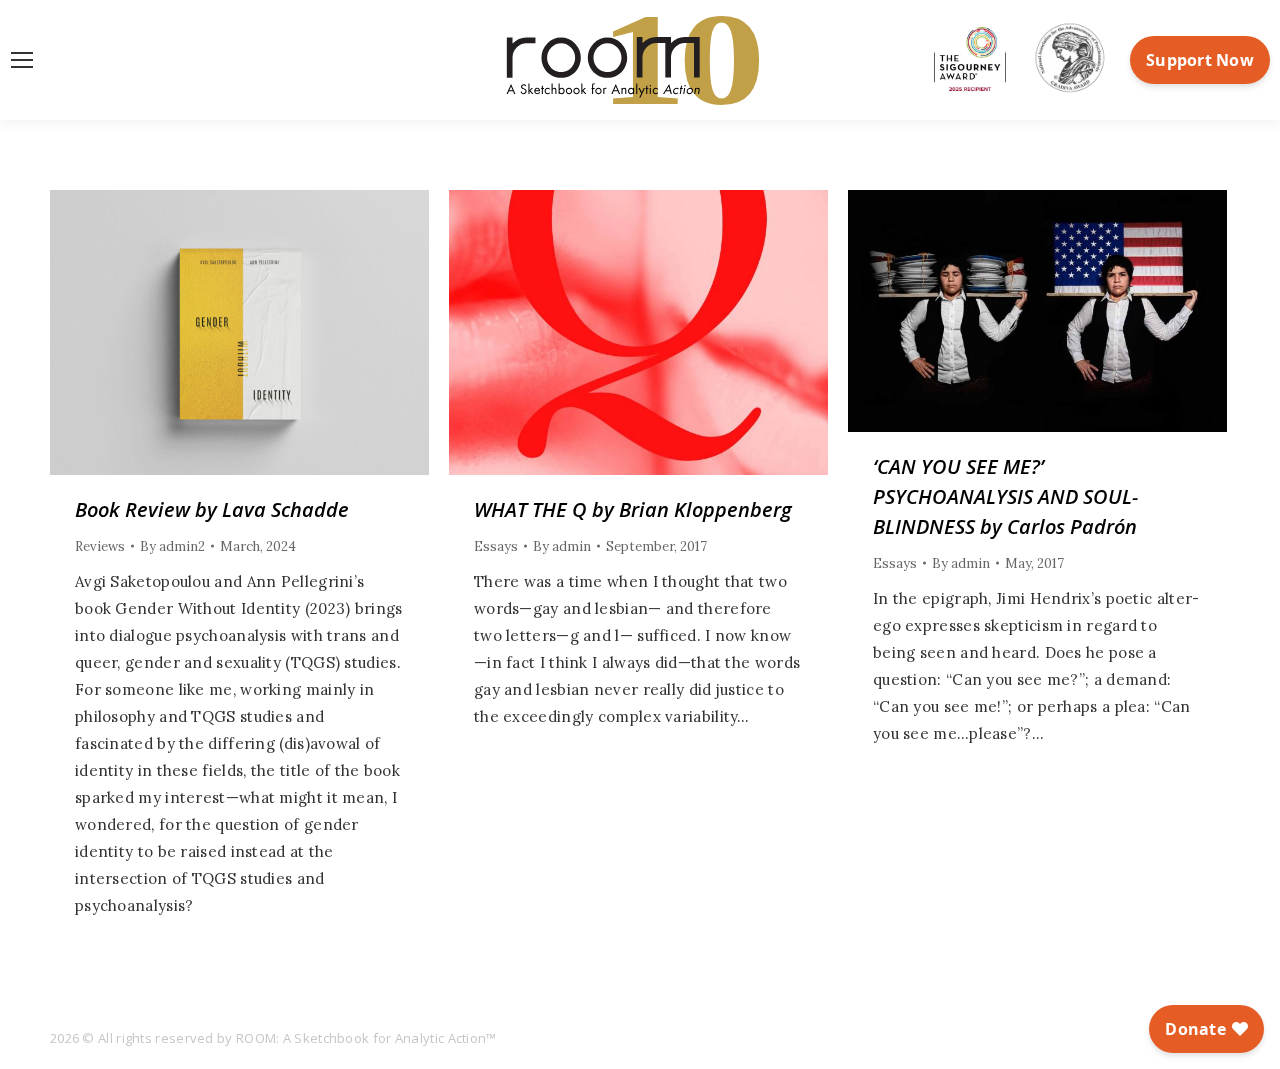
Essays (496, 546)
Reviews (100, 546)
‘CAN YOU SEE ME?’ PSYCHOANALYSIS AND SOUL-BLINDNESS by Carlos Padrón (1005, 496)
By (172, 546)
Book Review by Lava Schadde (212, 509)
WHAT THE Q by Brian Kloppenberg (633, 509)
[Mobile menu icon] (22, 60)
